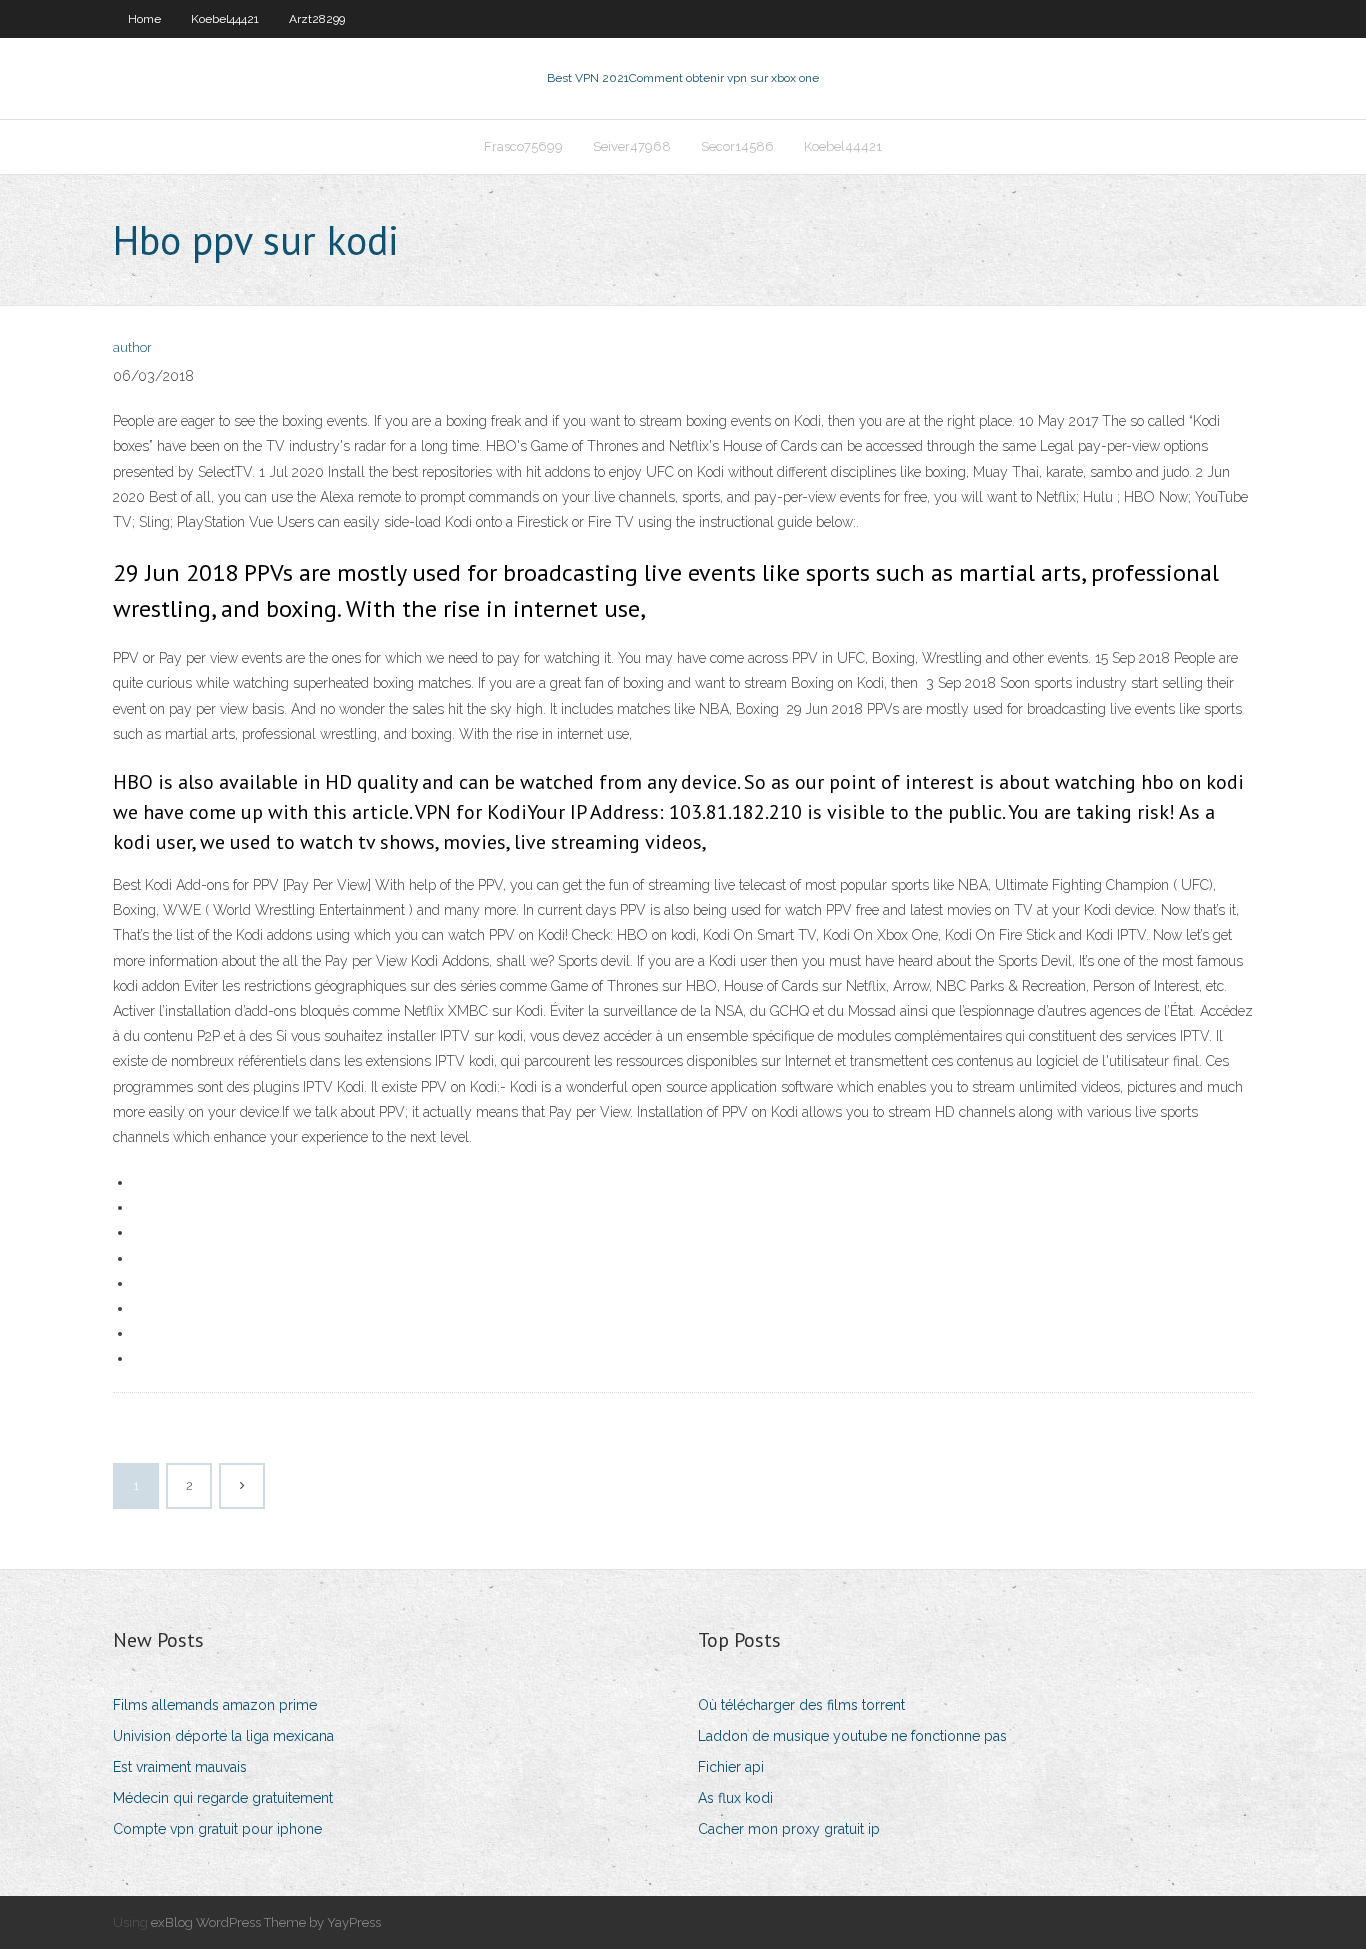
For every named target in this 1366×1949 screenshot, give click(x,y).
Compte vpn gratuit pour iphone (217, 1829)
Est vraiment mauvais (180, 1767)
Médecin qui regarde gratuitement (223, 1798)
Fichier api (731, 1767)
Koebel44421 (225, 19)
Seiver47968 (632, 146)
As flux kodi (735, 1798)
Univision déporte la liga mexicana (223, 1736)
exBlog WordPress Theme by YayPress (266, 1922)
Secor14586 (737, 146)
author (132, 347)
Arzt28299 (317, 19)
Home (144, 19)
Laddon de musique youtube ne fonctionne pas (852, 1736)
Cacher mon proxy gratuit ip (789, 1829)
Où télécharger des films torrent (801, 1705)
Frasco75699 (523, 146)
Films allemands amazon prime (215, 1705)
